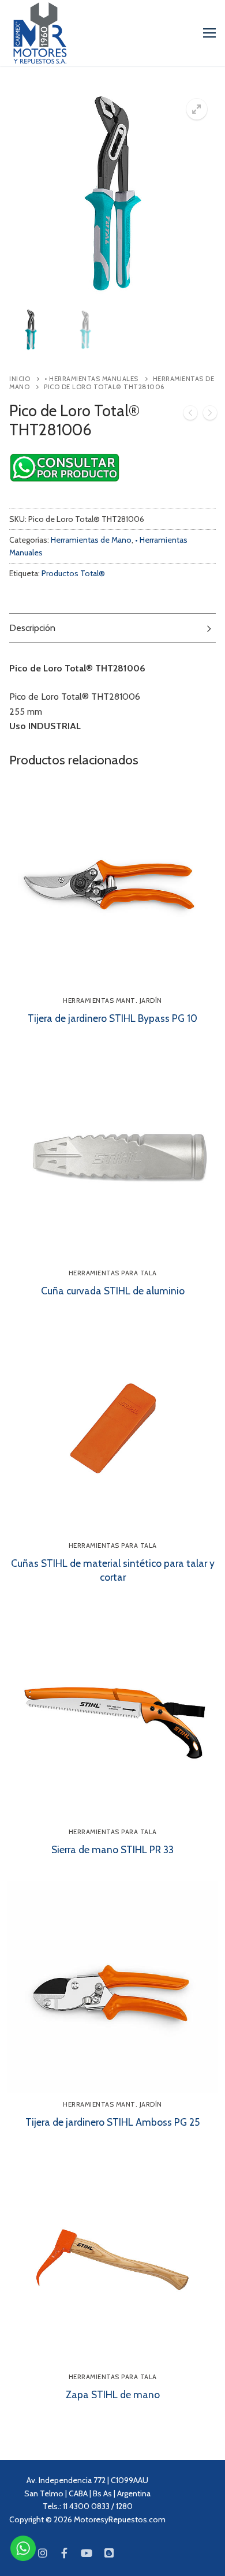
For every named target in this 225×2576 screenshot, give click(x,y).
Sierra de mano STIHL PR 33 (112, 1849)
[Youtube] (87, 2553)
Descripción (32, 628)
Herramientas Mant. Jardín (112, 1000)
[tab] (112, 628)
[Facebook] (65, 2553)
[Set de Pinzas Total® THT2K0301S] (210, 415)
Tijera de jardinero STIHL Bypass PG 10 (112, 1018)
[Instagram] (42, 2553)
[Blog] (109, 2553)
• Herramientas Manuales (91, 379)
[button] (197, 109)
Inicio (20, 379)
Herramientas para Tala (113, 1273)
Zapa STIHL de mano (113, 2394)
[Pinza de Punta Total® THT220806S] (190, 415)
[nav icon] (209, 33)
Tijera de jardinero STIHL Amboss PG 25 (112, 2122)
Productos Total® (73, 573)
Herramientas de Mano (91, 540)
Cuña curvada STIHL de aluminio (113, 1291)
